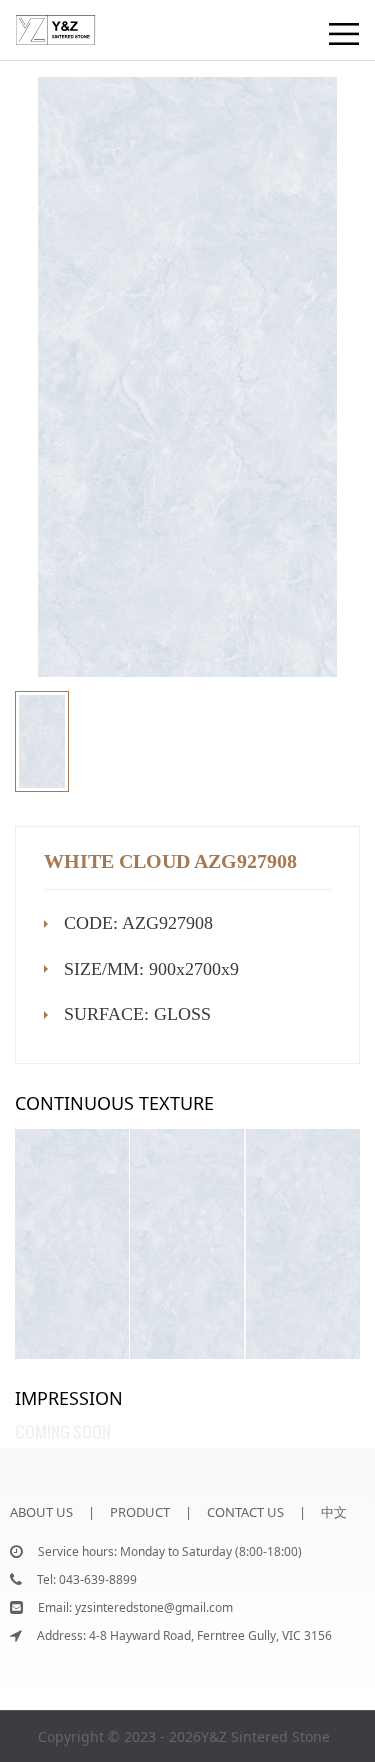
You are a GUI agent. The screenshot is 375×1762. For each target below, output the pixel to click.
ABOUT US (41, 1512)
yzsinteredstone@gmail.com (154, 1607)
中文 (334, 1512)
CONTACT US (245, 1512)
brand (35, 20)
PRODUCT (140, 1512)
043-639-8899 (98, 1579)
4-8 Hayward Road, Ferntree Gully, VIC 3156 (210, 1635)
